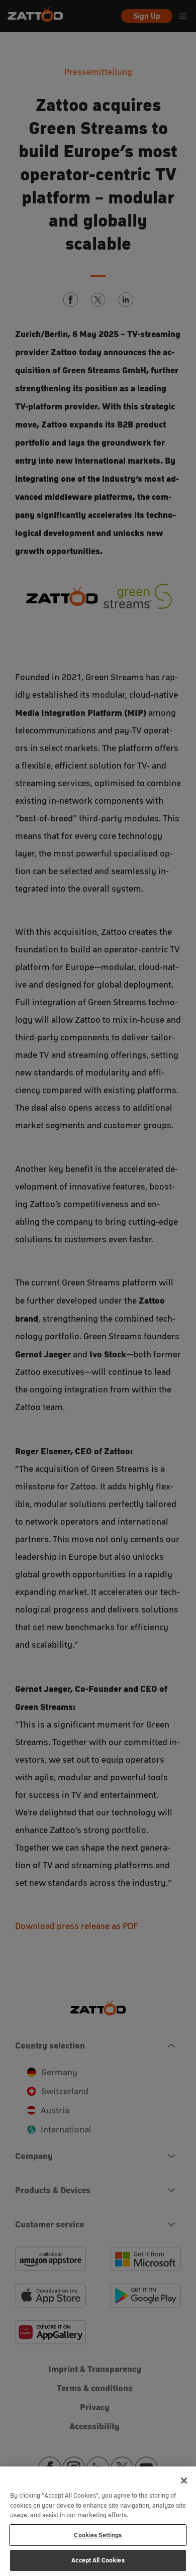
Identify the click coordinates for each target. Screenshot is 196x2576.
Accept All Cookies (98, 2560)
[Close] (184, 2481)
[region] (98, 2521)
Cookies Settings (98, 2535)
